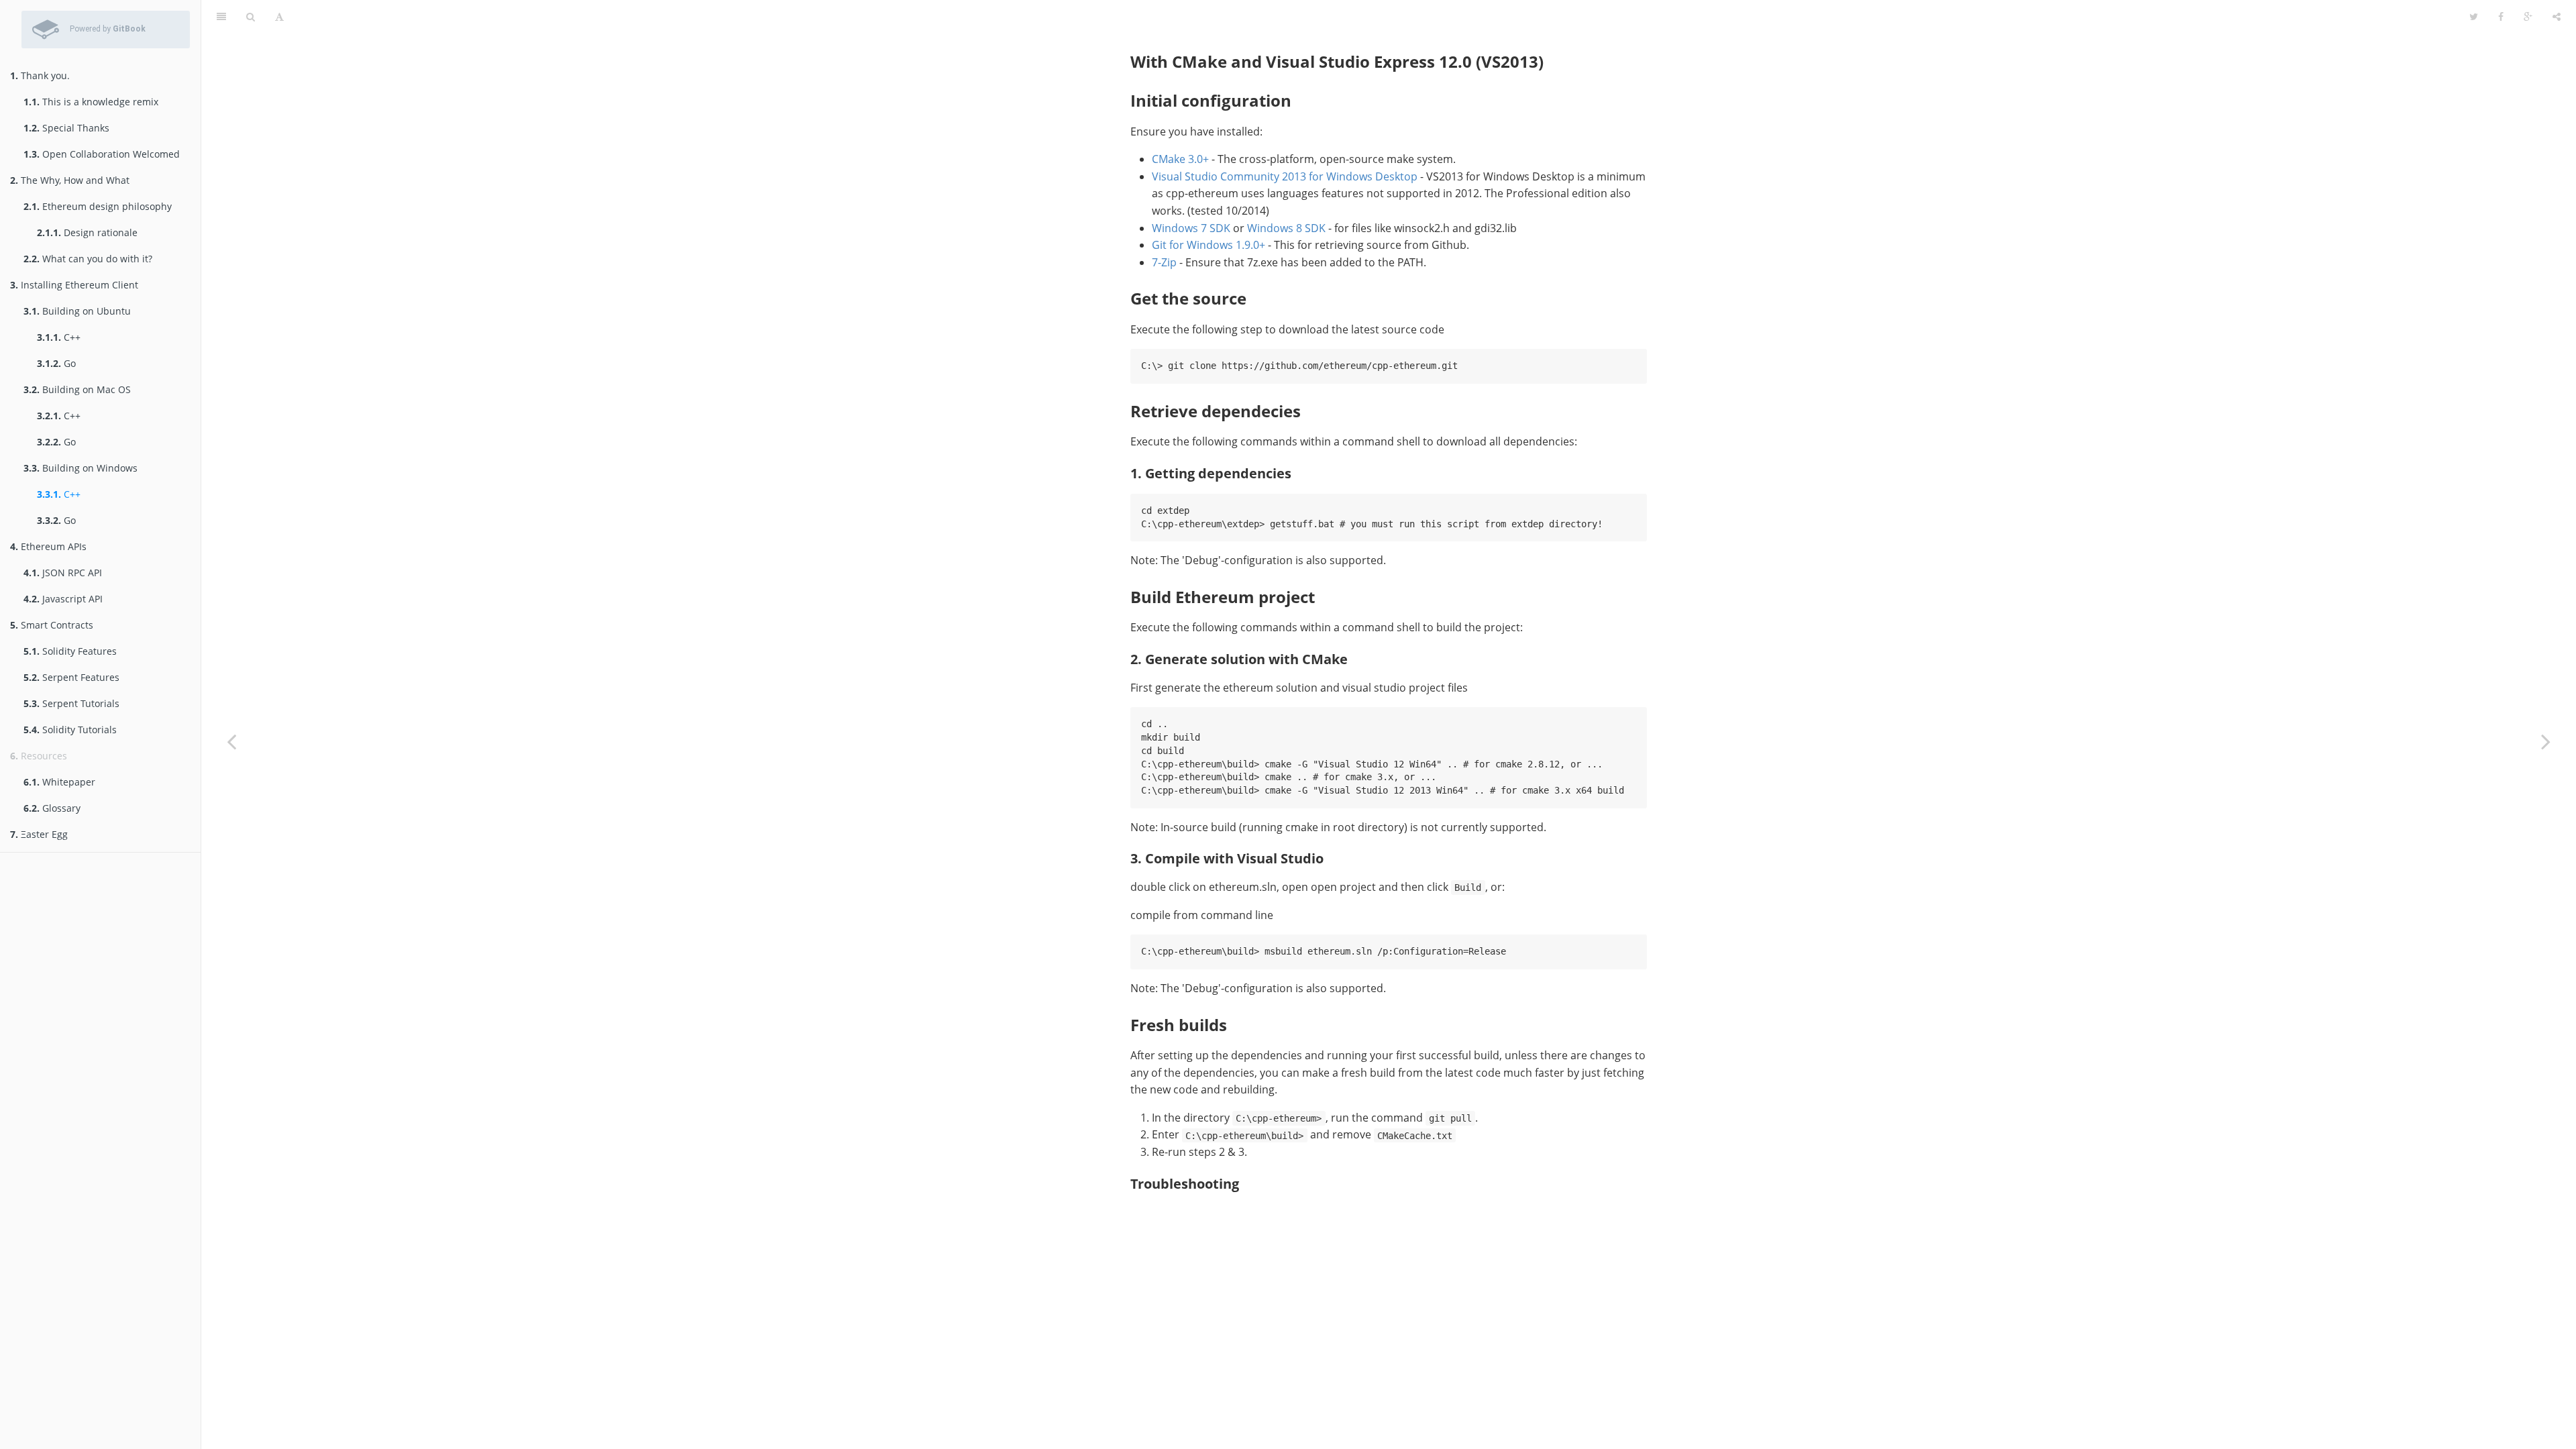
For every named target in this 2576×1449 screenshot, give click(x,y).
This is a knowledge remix (91, 102)
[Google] (2528, 17)
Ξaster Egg (39, 834)
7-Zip (1164, 262)
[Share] (2557, 17)
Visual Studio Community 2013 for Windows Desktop (1285, 176)
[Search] (251, 17)
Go (56, 363)
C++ (59, 337)
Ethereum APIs (48, 546)
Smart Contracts (52, 625)
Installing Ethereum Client (74, 285)
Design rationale (87, 232)
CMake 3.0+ (1180, 159)
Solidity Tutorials (70, 730)
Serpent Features (71, 677)
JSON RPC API (63, 573)
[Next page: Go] (2546, 741)
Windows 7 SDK (1191, 228)
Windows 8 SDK (1286, 228)
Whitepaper (59, 782)
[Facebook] (2501, 17)
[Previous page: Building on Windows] (231, 741)
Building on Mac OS (77, 389)
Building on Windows (80, 468)
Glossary (52, 808)
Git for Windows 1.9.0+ (1209, 245)
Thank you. (40, 75)
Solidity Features (70, 651)
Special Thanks (66, 128)
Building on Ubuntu (77, 311)
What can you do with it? (88, 259)
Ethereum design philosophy (98, 206)
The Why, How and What (70, 180)
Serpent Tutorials (71, 703)
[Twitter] (2474, 17)
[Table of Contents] (221, 17)
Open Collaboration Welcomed (102, 154)
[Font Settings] (279, 17)
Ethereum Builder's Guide (1377, 16)
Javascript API (63, 599)
